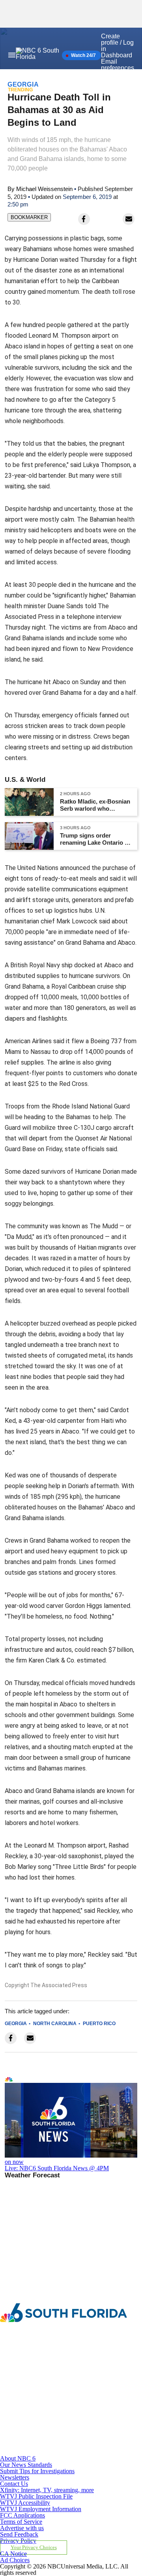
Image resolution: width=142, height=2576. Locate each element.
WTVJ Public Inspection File (36, 2496)
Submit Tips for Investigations (37, 2471)
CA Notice (13, 2554)
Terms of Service (21, 2522)
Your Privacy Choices (34, 2548)
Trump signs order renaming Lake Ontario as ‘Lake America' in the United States (95, 839)
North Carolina (55, 2024)
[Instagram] (46, 2387)
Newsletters (15, 2477)
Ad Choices (15, 2560)
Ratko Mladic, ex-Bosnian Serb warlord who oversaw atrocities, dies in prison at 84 (95, 805)
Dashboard (117, 55)
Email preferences (118, 65)
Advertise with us (22, 2528)
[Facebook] (46, 2354)
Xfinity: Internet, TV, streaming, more (47, 2490)
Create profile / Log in (117, 43)
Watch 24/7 (83, 55)
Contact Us (14, 2484)
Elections (50, 89)
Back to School (93, 89)
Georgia (16, 2024)
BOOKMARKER (29, 217)
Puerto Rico (99, 2024)
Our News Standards (26, 2465)
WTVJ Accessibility (25, 2503)
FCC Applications (22, 2515)
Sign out (113, 74)
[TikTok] (46, 2420)
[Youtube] (46, 2452)
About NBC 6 (18, 2458)
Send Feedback (19, 2534)
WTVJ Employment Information (41, 2509)
